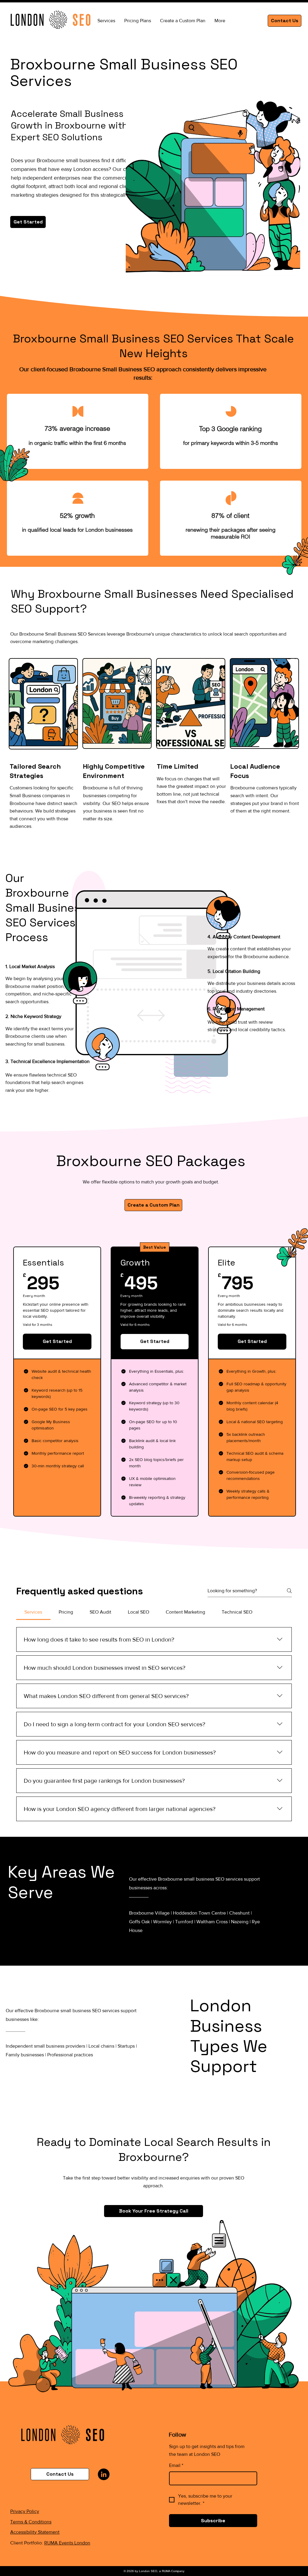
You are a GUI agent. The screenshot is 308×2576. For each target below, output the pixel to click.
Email (176, 2465)
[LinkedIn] (104, 2474)
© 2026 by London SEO (140, 2571)
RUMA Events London (67, 2543)
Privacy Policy (25, 2511)
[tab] (33, 1612)
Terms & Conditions (31, 2522)
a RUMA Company (172, 2571)
